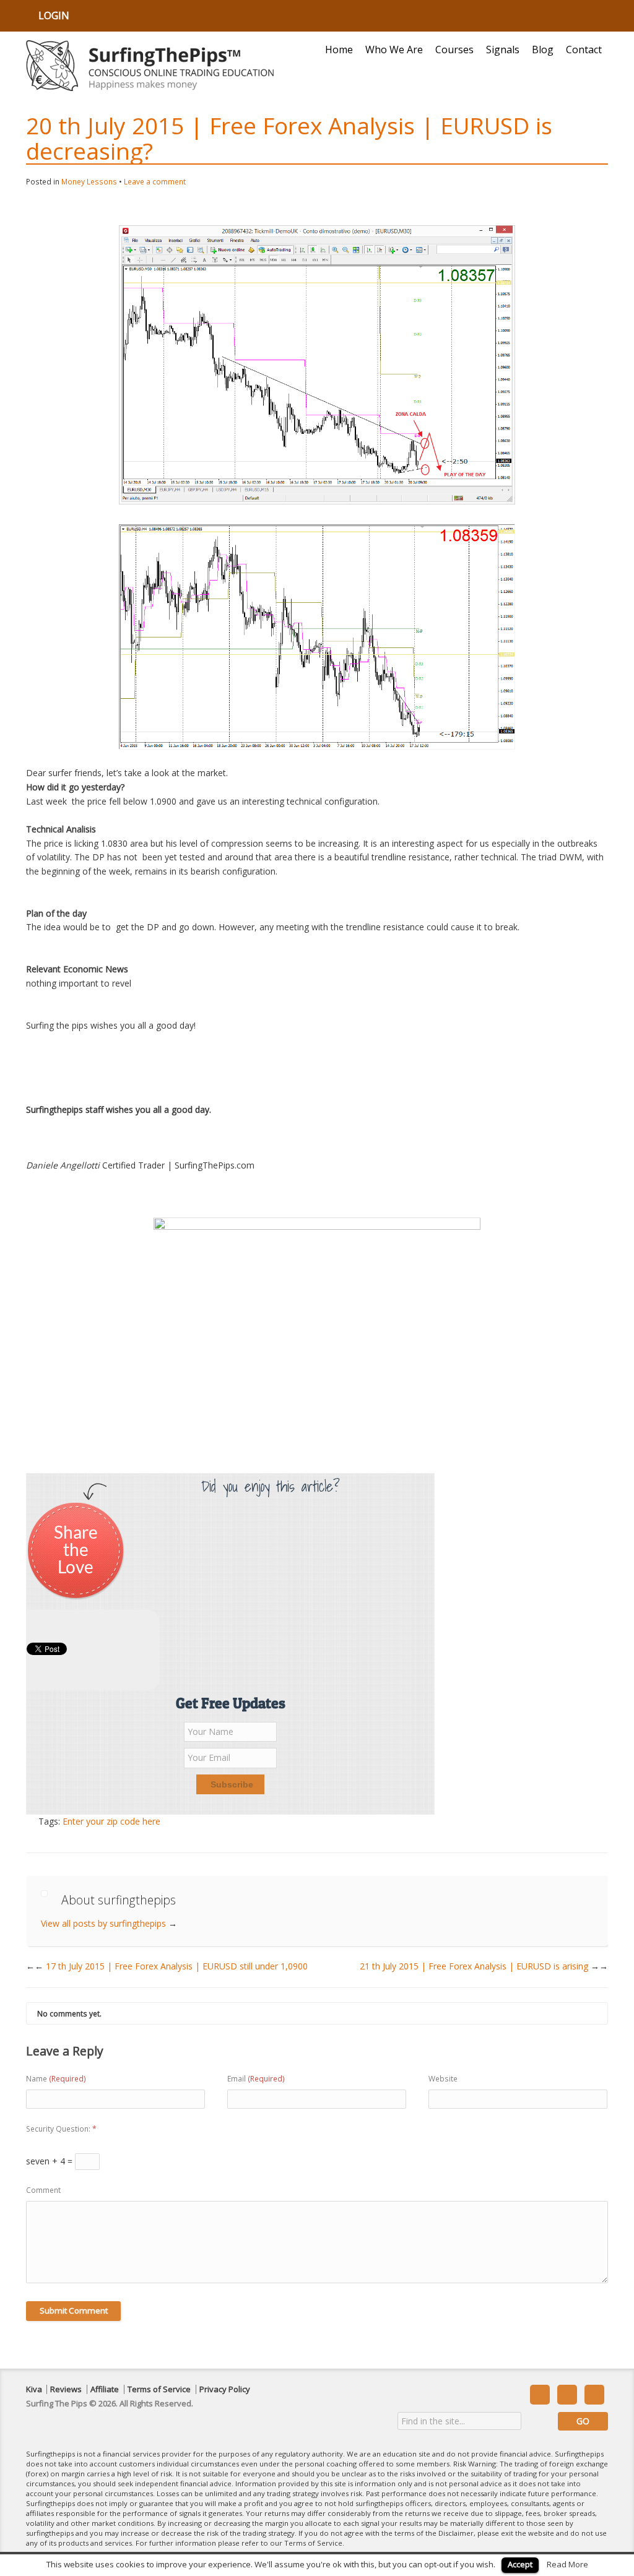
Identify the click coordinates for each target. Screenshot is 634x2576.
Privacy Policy (225, 2389)
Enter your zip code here (111, 1821)
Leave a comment (155, 182)
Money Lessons (89, 182)
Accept (520, 2564)
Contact (584, 50)
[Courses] (317, 1337)
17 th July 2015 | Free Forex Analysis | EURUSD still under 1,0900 (171, 1966)
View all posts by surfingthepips (109, 1923)
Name (56, 2079)
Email (256, 2079)
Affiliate (105, 2389)
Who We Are (394, 50)
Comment (43, 2190)
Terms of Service (159, 2389)
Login (54, 15)
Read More (567, 2564)
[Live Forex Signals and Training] (150, 66)
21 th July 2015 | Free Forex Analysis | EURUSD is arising (484, 1966)
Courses (454, 50)
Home (339, 50)
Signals (503, 50)
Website (443, 2079)
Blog (543, 50)
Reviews (66, 2389)
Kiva (34, 2389)
